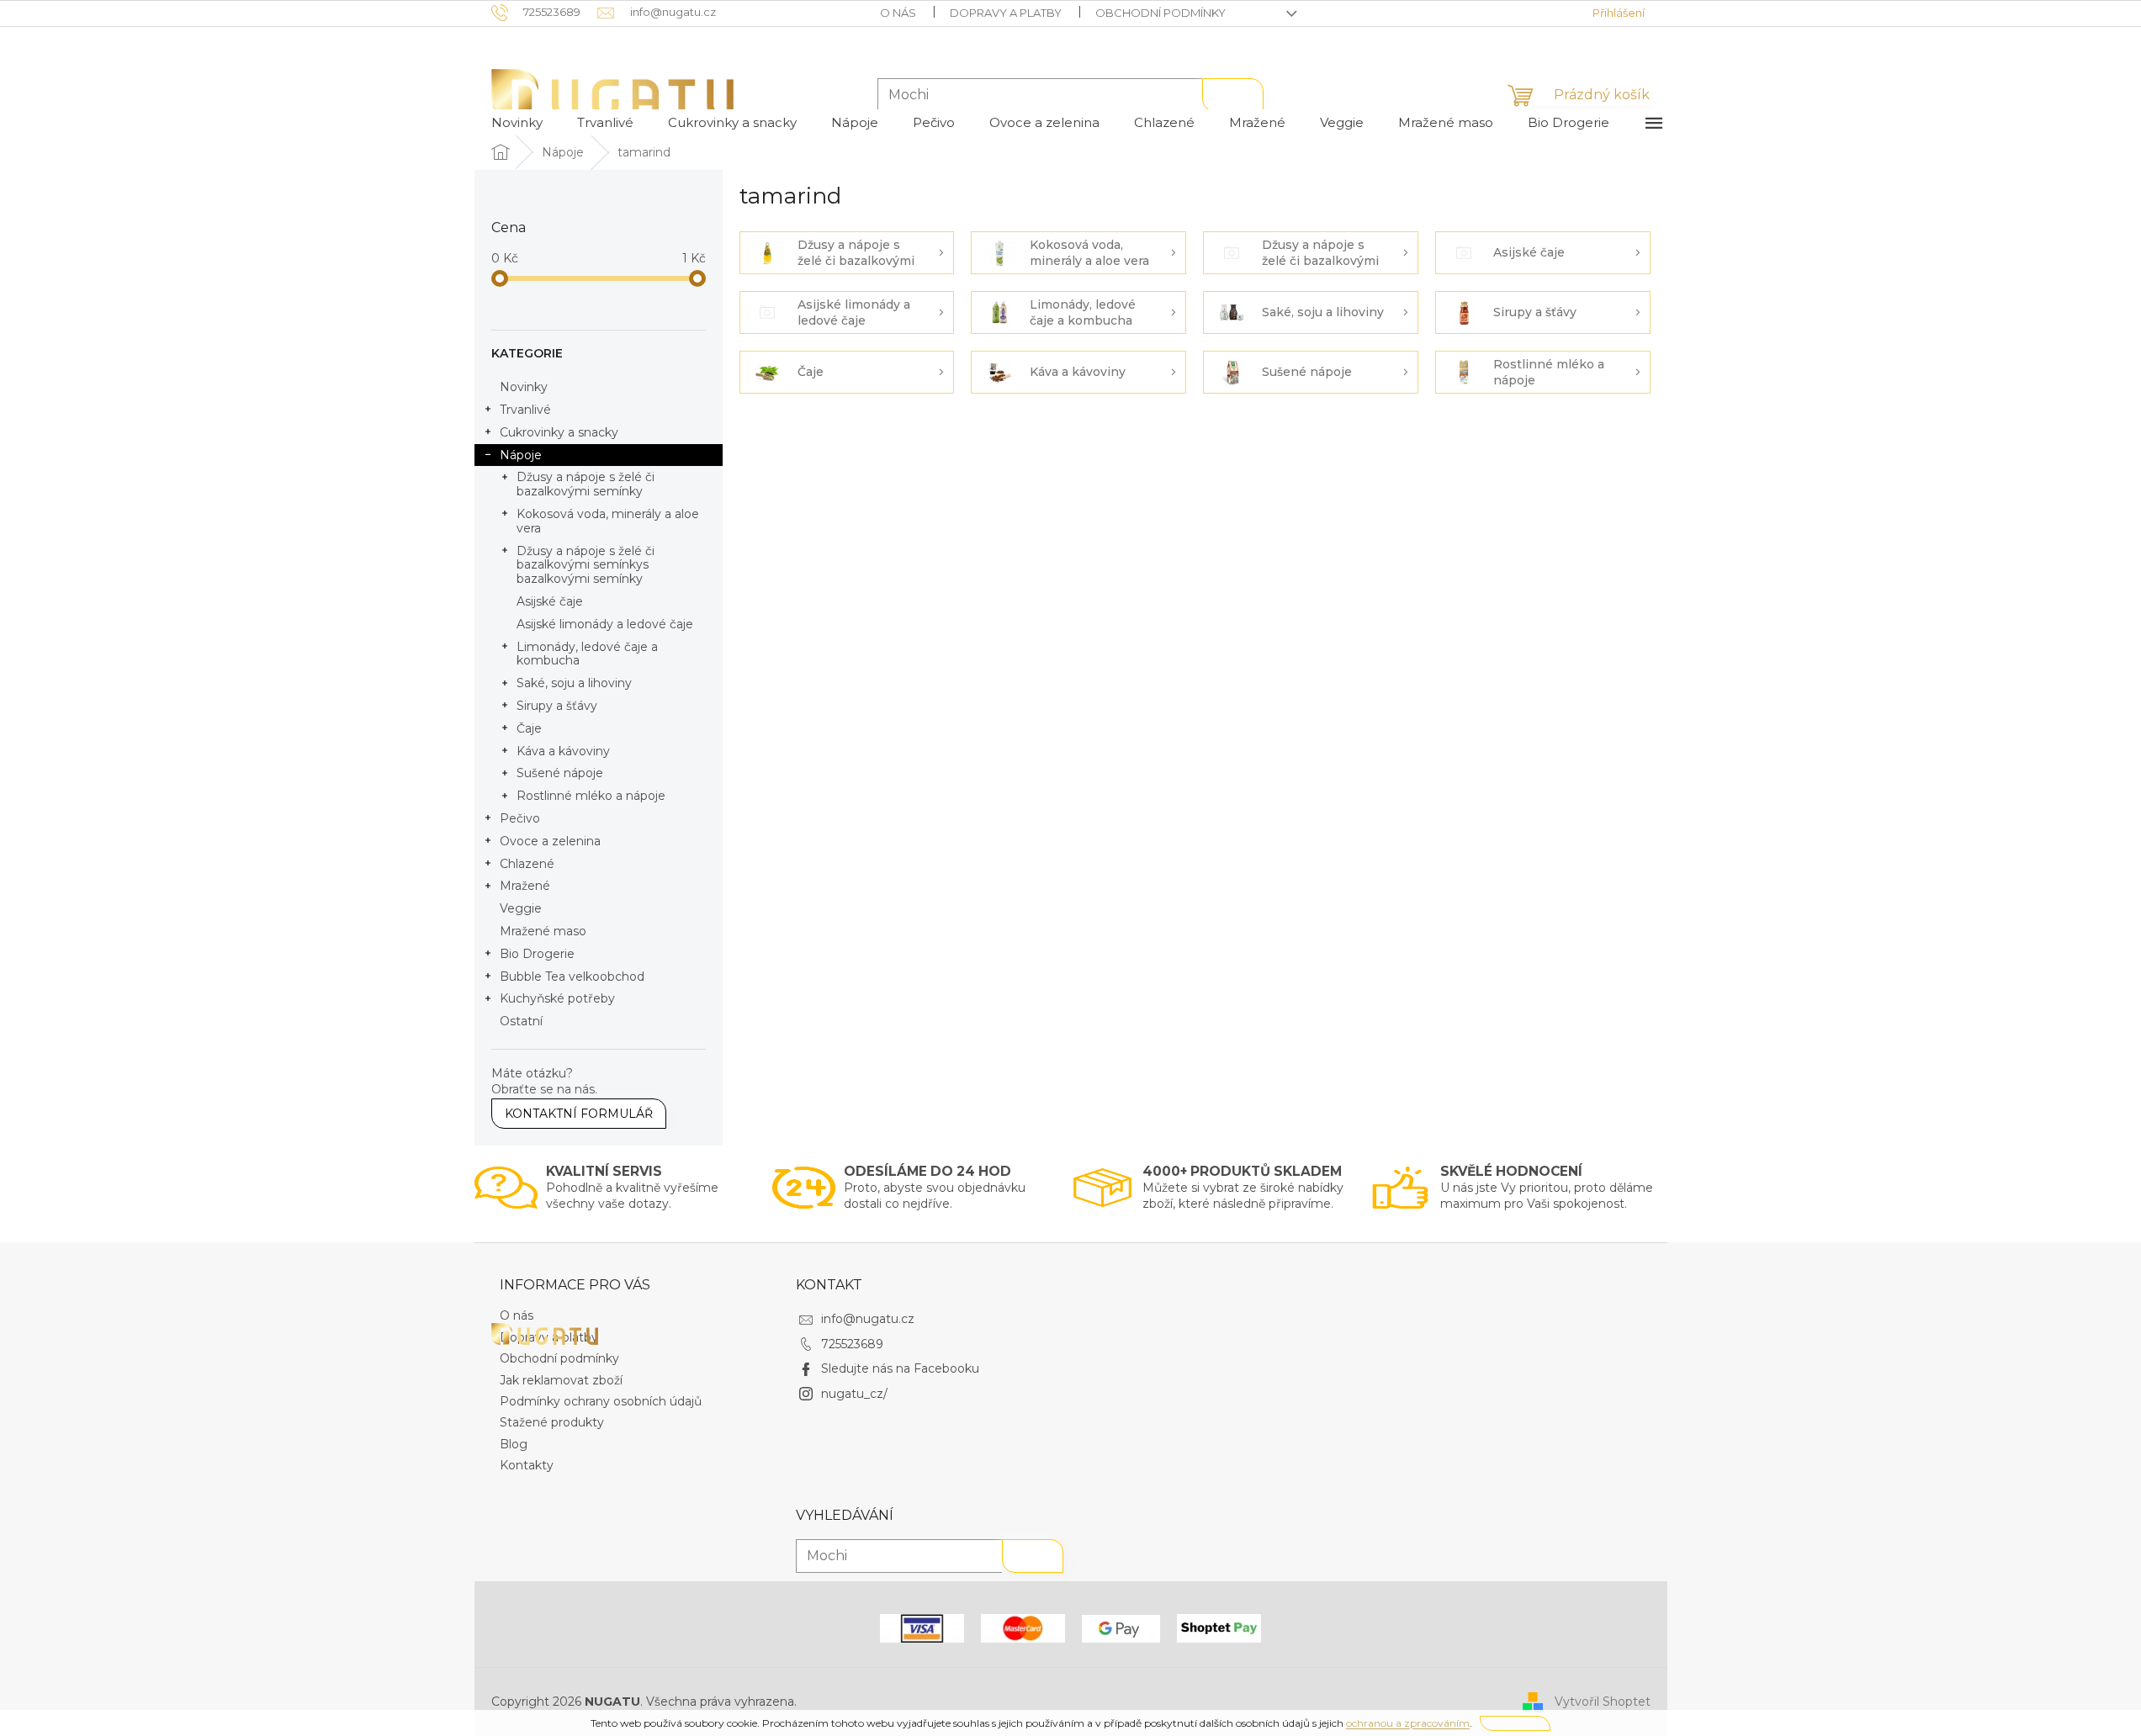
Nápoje (521, 455)
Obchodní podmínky (1161, 13)
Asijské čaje (550, 601)
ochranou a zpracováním (1408, 1723)
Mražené (525, 886)
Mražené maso (543, 931)
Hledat (1233, 95)
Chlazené (527, 864)
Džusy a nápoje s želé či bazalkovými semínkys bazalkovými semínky (586, 565)
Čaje (529, 728)
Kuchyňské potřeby (557, 998)
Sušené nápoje (560, 773)
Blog (514, 1444)
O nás (898, 13)
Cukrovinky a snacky (559, 432)
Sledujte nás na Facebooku (900, 1368)
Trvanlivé (525, 410)
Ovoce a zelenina (550, 841)
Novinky (524, 387)
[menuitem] (517, 123)
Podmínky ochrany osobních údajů (601, 1401)
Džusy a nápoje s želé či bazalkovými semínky (586, 484)
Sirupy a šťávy (557, 706)
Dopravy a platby (1006, 13)
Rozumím (1515, 1723)
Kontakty (527, 1465)
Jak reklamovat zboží (561, 1380)
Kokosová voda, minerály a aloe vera (608, 521)
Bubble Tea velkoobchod (572, 977)
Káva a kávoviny (563, 751)
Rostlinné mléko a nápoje (591, 796)
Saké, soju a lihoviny (574, 683)
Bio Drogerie (537, 954)
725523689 (852, 1344)
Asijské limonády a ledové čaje (605, 624)
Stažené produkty (552, 1422)
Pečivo (520, 818)
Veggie (521, 908)
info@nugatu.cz (868, 1319)
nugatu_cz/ (854, 1394)
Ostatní (521, 1021)
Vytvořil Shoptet (1603, 1701)
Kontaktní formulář (579, 1114)
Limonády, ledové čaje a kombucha (587, 654)
